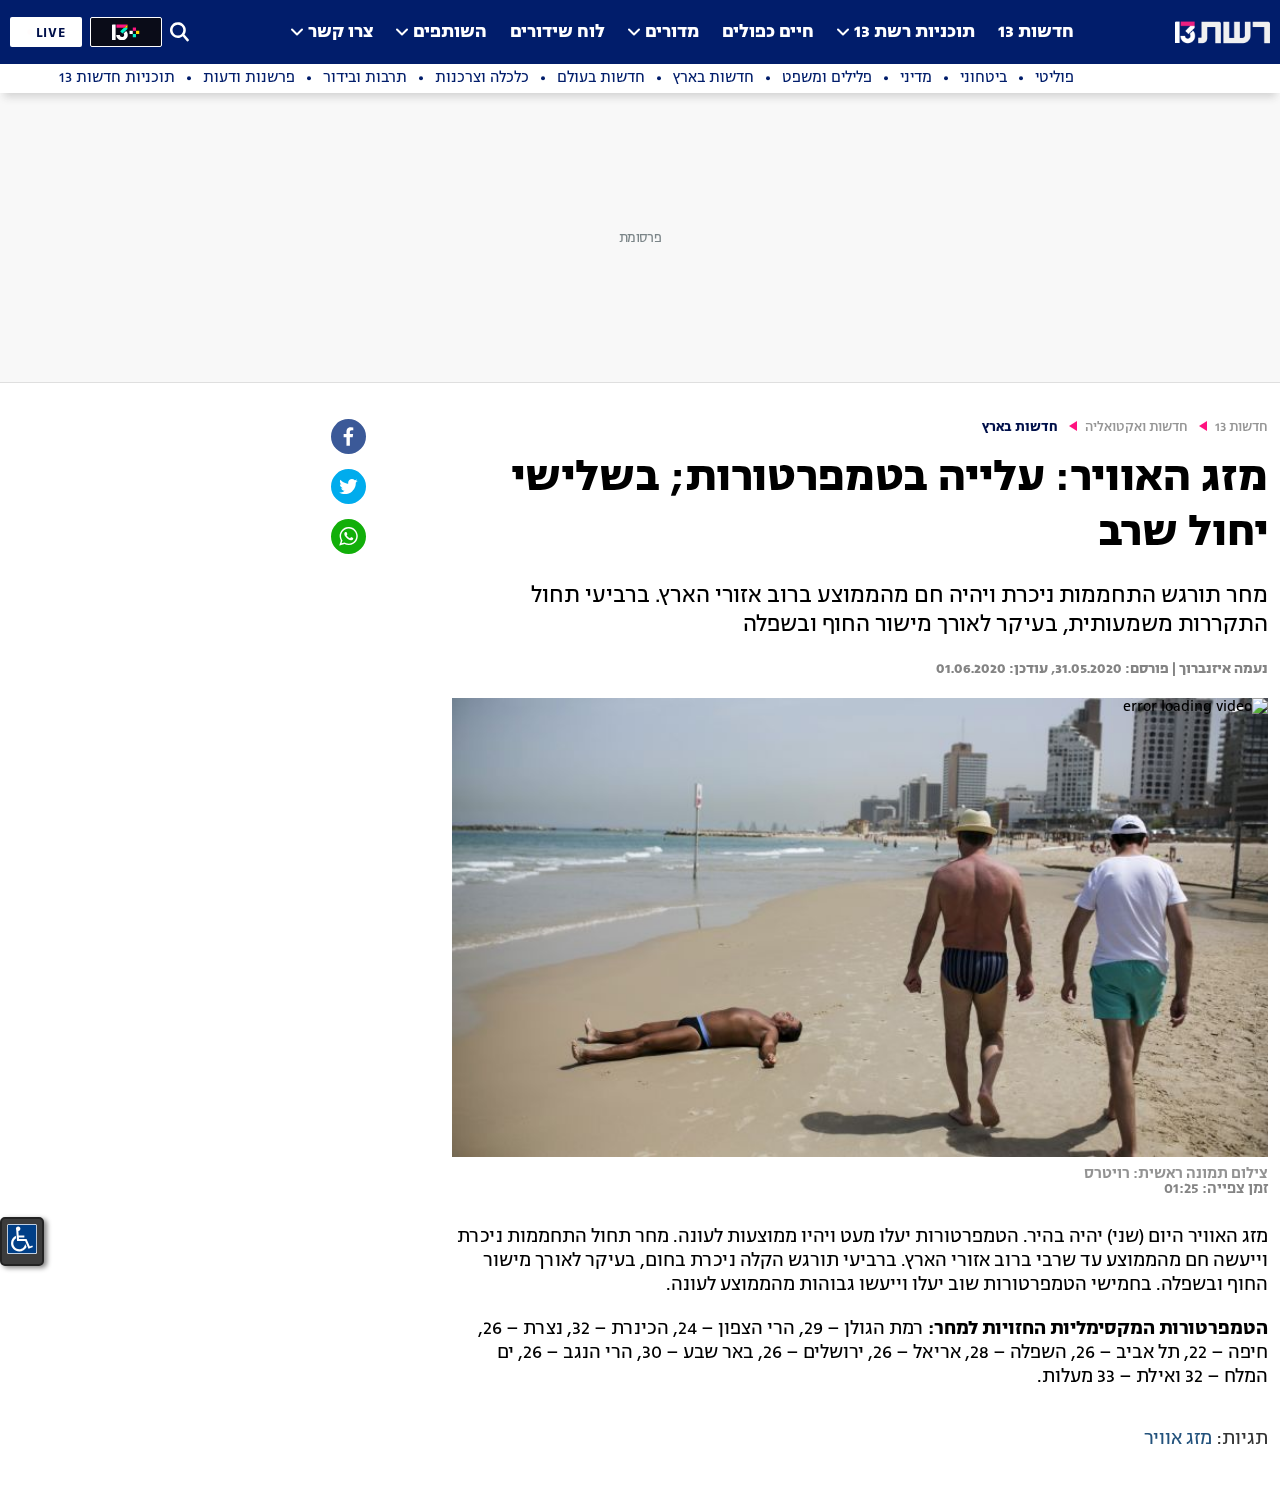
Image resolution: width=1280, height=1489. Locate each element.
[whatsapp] (347, 536)
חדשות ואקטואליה (1136, 427)
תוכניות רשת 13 (914, 32)
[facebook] (347, 436)
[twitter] (347, 486)
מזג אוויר (1178, 1439)
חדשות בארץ (1020, 427)
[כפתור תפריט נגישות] (22, 1239)
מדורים (672, 32)
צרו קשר (340, 32)
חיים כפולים (768, 32)
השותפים (450, 32)
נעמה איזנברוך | (1218, 669)
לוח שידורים (557, 32)
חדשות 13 (1036, 32)
